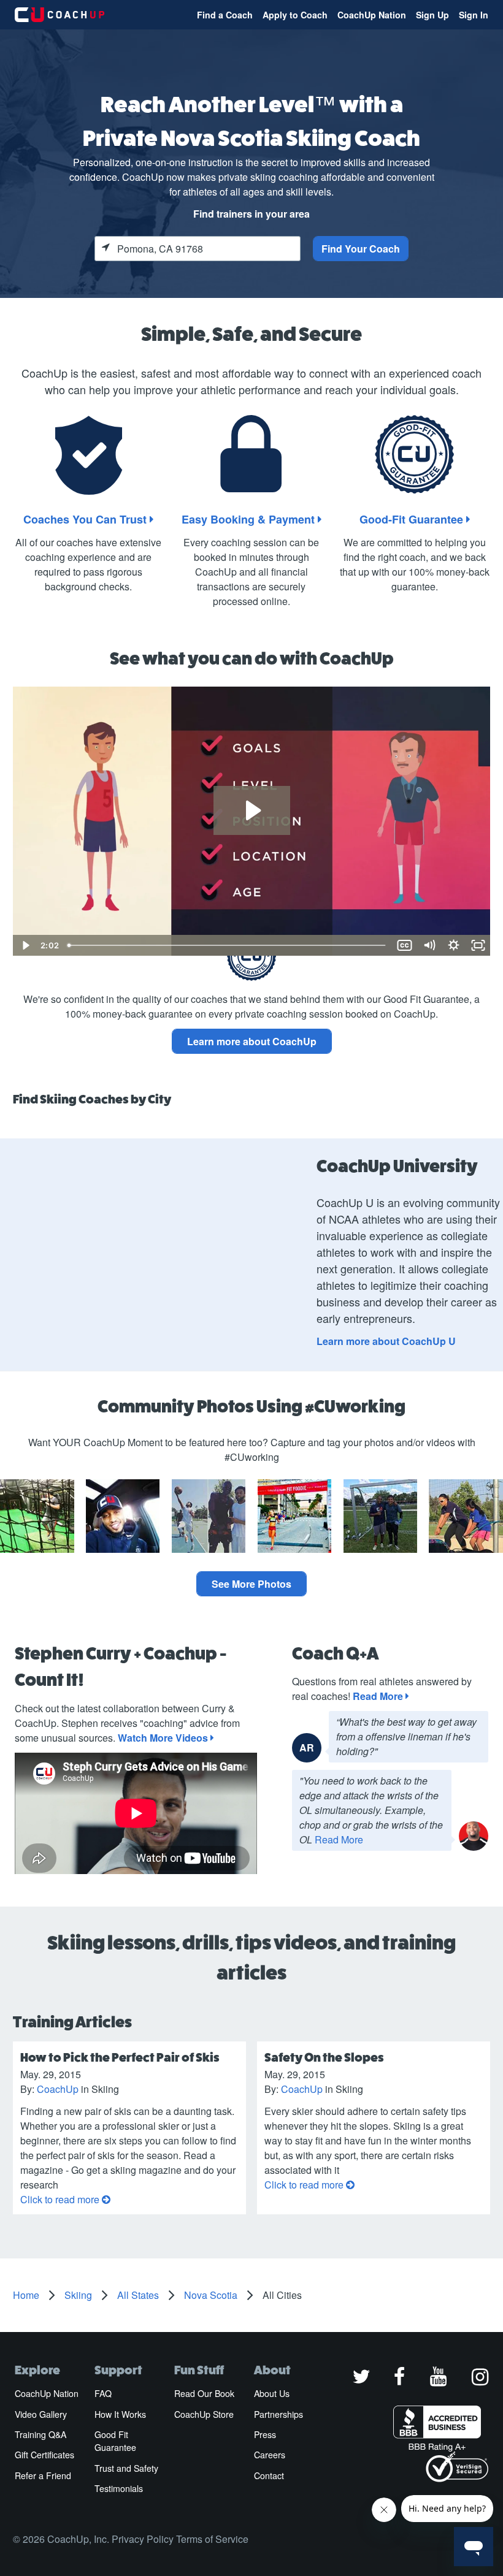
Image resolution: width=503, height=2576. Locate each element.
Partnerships (278, 2414)
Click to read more (61, 2199)
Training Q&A (40, 2434)
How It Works (120, 2414)
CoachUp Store (204, 2414)
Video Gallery (41, 2414)
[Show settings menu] (454, 945)
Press (265, 2434)
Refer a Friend (43, 2475)
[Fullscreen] (478, 945)
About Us (272, 2393)
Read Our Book (204, 2393)
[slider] (227, 945)
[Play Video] (25, 945)
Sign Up (432, 15)
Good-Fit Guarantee (413, 519)
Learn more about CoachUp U (386, 1341)
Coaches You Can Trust (86, 519)
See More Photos (251, 1584)
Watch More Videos (164, 1738)
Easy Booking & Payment (250, 519)
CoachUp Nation (372, 15)
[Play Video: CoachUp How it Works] (252, 810)
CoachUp (58, 2089)
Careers (270, 2455)
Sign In (474, 15)
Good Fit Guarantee (115, 2441)
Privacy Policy (143, 2539)
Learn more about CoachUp (252, 1041)
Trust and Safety (126, 2468)
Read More (379, 1696)
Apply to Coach (295, 15)
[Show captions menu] (405, 945)
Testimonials (119, 2488)
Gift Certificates (44, 2455)
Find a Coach (225, 15)
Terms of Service (212, 2539)
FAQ (103, 2393)
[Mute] (429, 945)
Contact (269, 2475)
